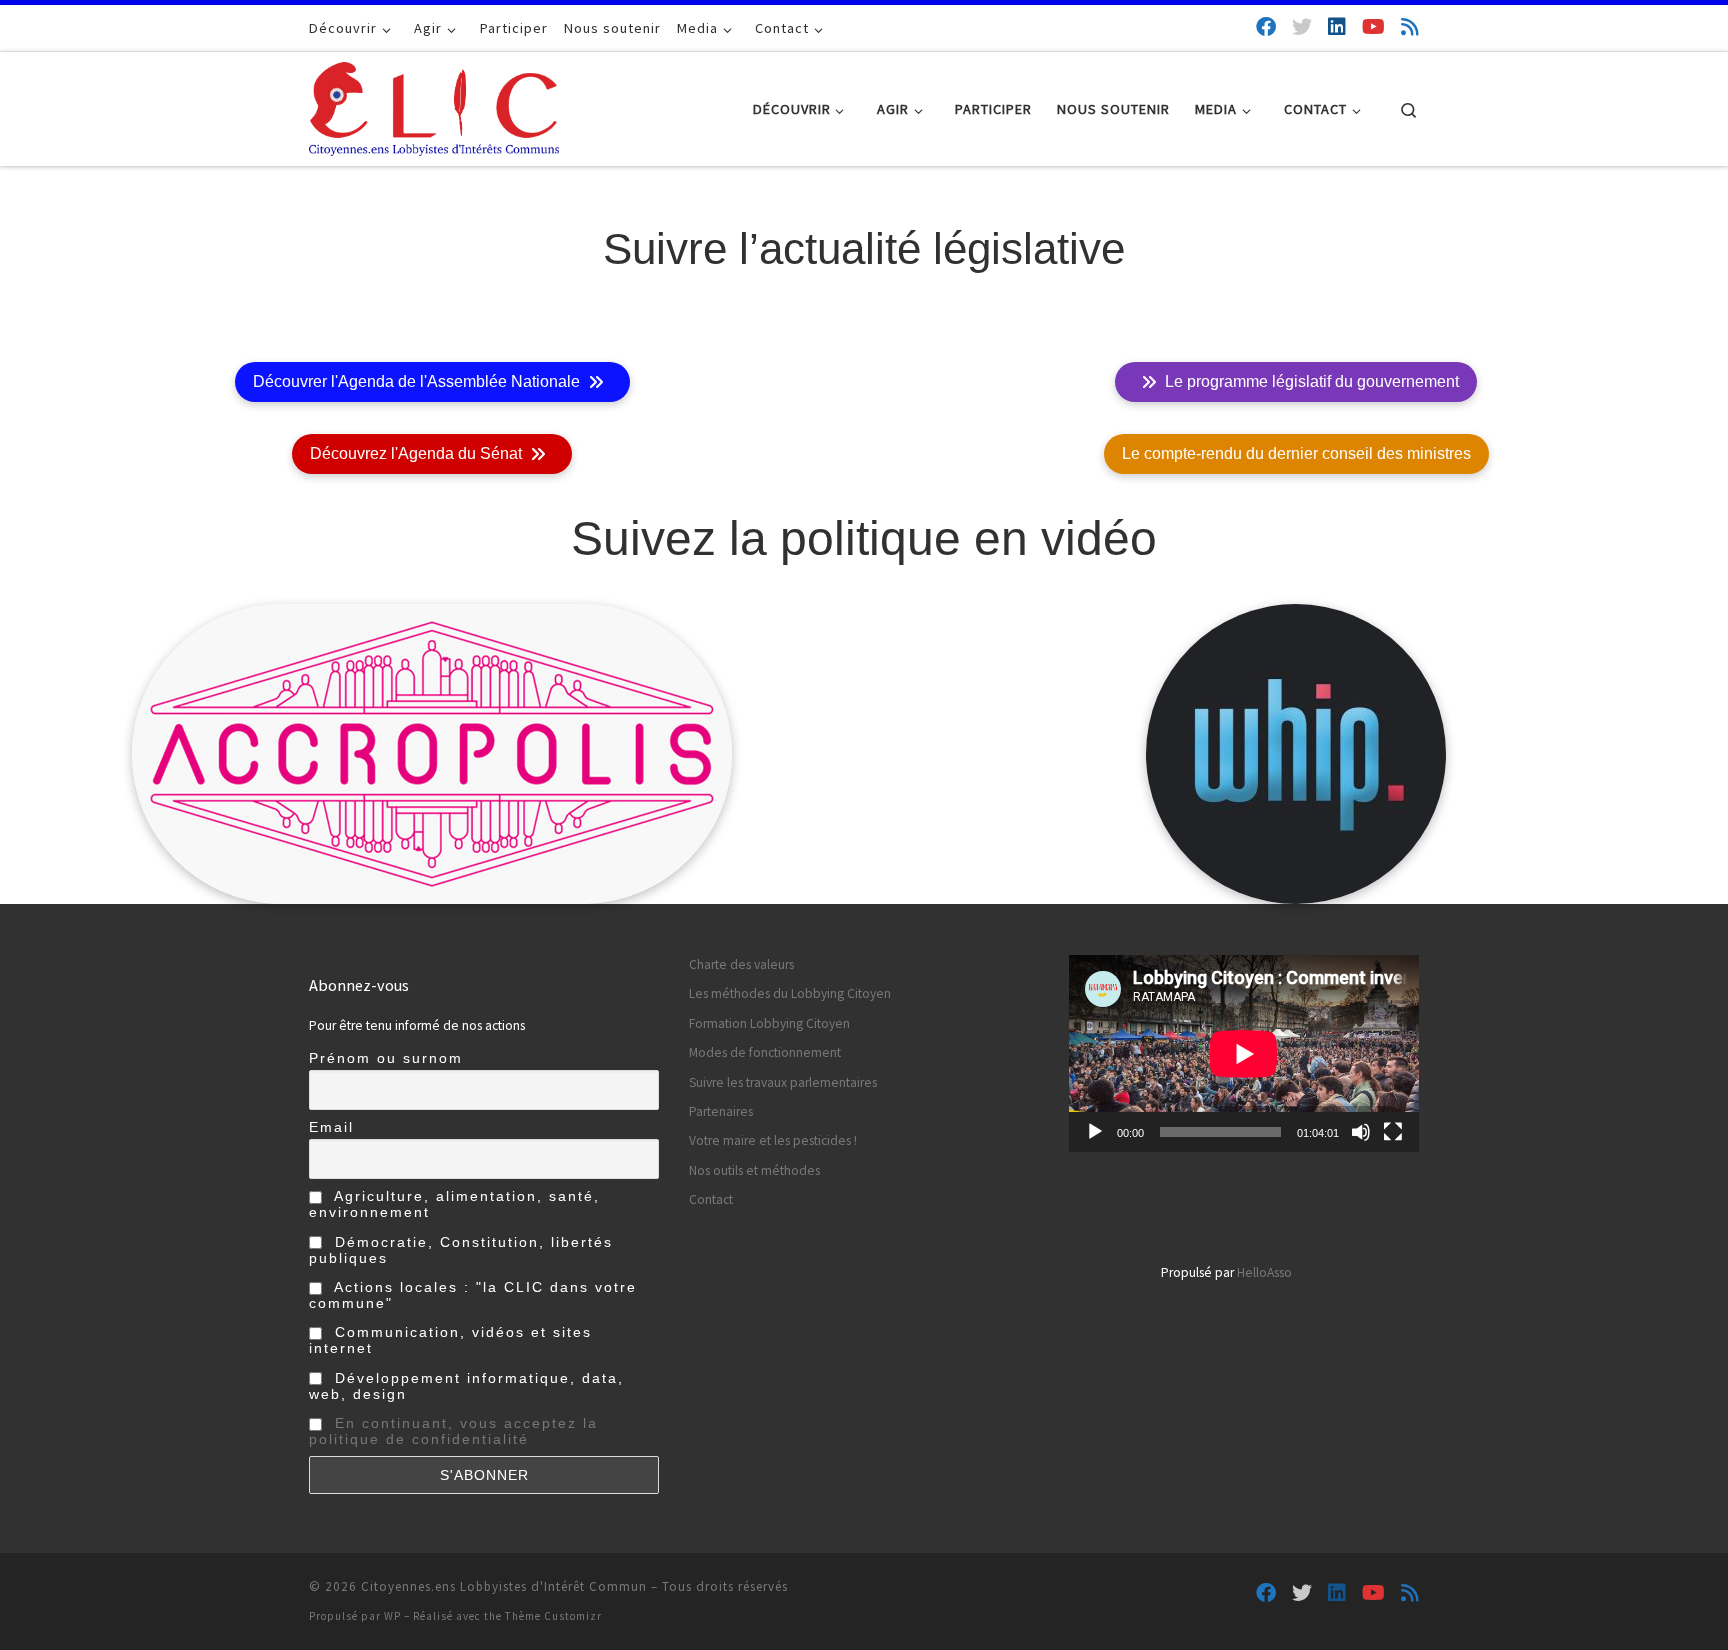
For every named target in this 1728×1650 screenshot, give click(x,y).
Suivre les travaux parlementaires (783, 1082)
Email (331, 1127)
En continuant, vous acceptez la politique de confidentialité (453, 1431)
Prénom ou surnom (386, 1058)
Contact (711, 1199)
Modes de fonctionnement (765, 1052)
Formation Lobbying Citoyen (769, 1023)
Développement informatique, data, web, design (466, 1386)
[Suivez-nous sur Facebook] (1266, 26)
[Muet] (1361, 1132)
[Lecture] (1095, 1132)
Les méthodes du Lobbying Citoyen (790, 993)
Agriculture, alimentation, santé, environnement (454, 1204)
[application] (1244, 1053)
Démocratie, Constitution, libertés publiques (461, 1250)
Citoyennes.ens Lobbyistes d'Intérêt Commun (504, 1586)
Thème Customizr (553, 1616)
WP (392, 1616)
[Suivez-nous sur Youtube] (1373, 26)
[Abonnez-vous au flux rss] (1410, 26)
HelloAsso (1264, 1272)
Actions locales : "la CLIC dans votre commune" (473, 1295)
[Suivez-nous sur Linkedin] (1337, 26)
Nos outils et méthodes (754, 1170)
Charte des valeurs (741, 964)
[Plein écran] (1393, 1132)
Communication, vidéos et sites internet (450, 1340)
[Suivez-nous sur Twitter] (1302, 26)
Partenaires (721, 1111)
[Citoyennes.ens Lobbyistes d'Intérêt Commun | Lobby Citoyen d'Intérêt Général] (434, 105)
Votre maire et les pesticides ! (773, 1140)
